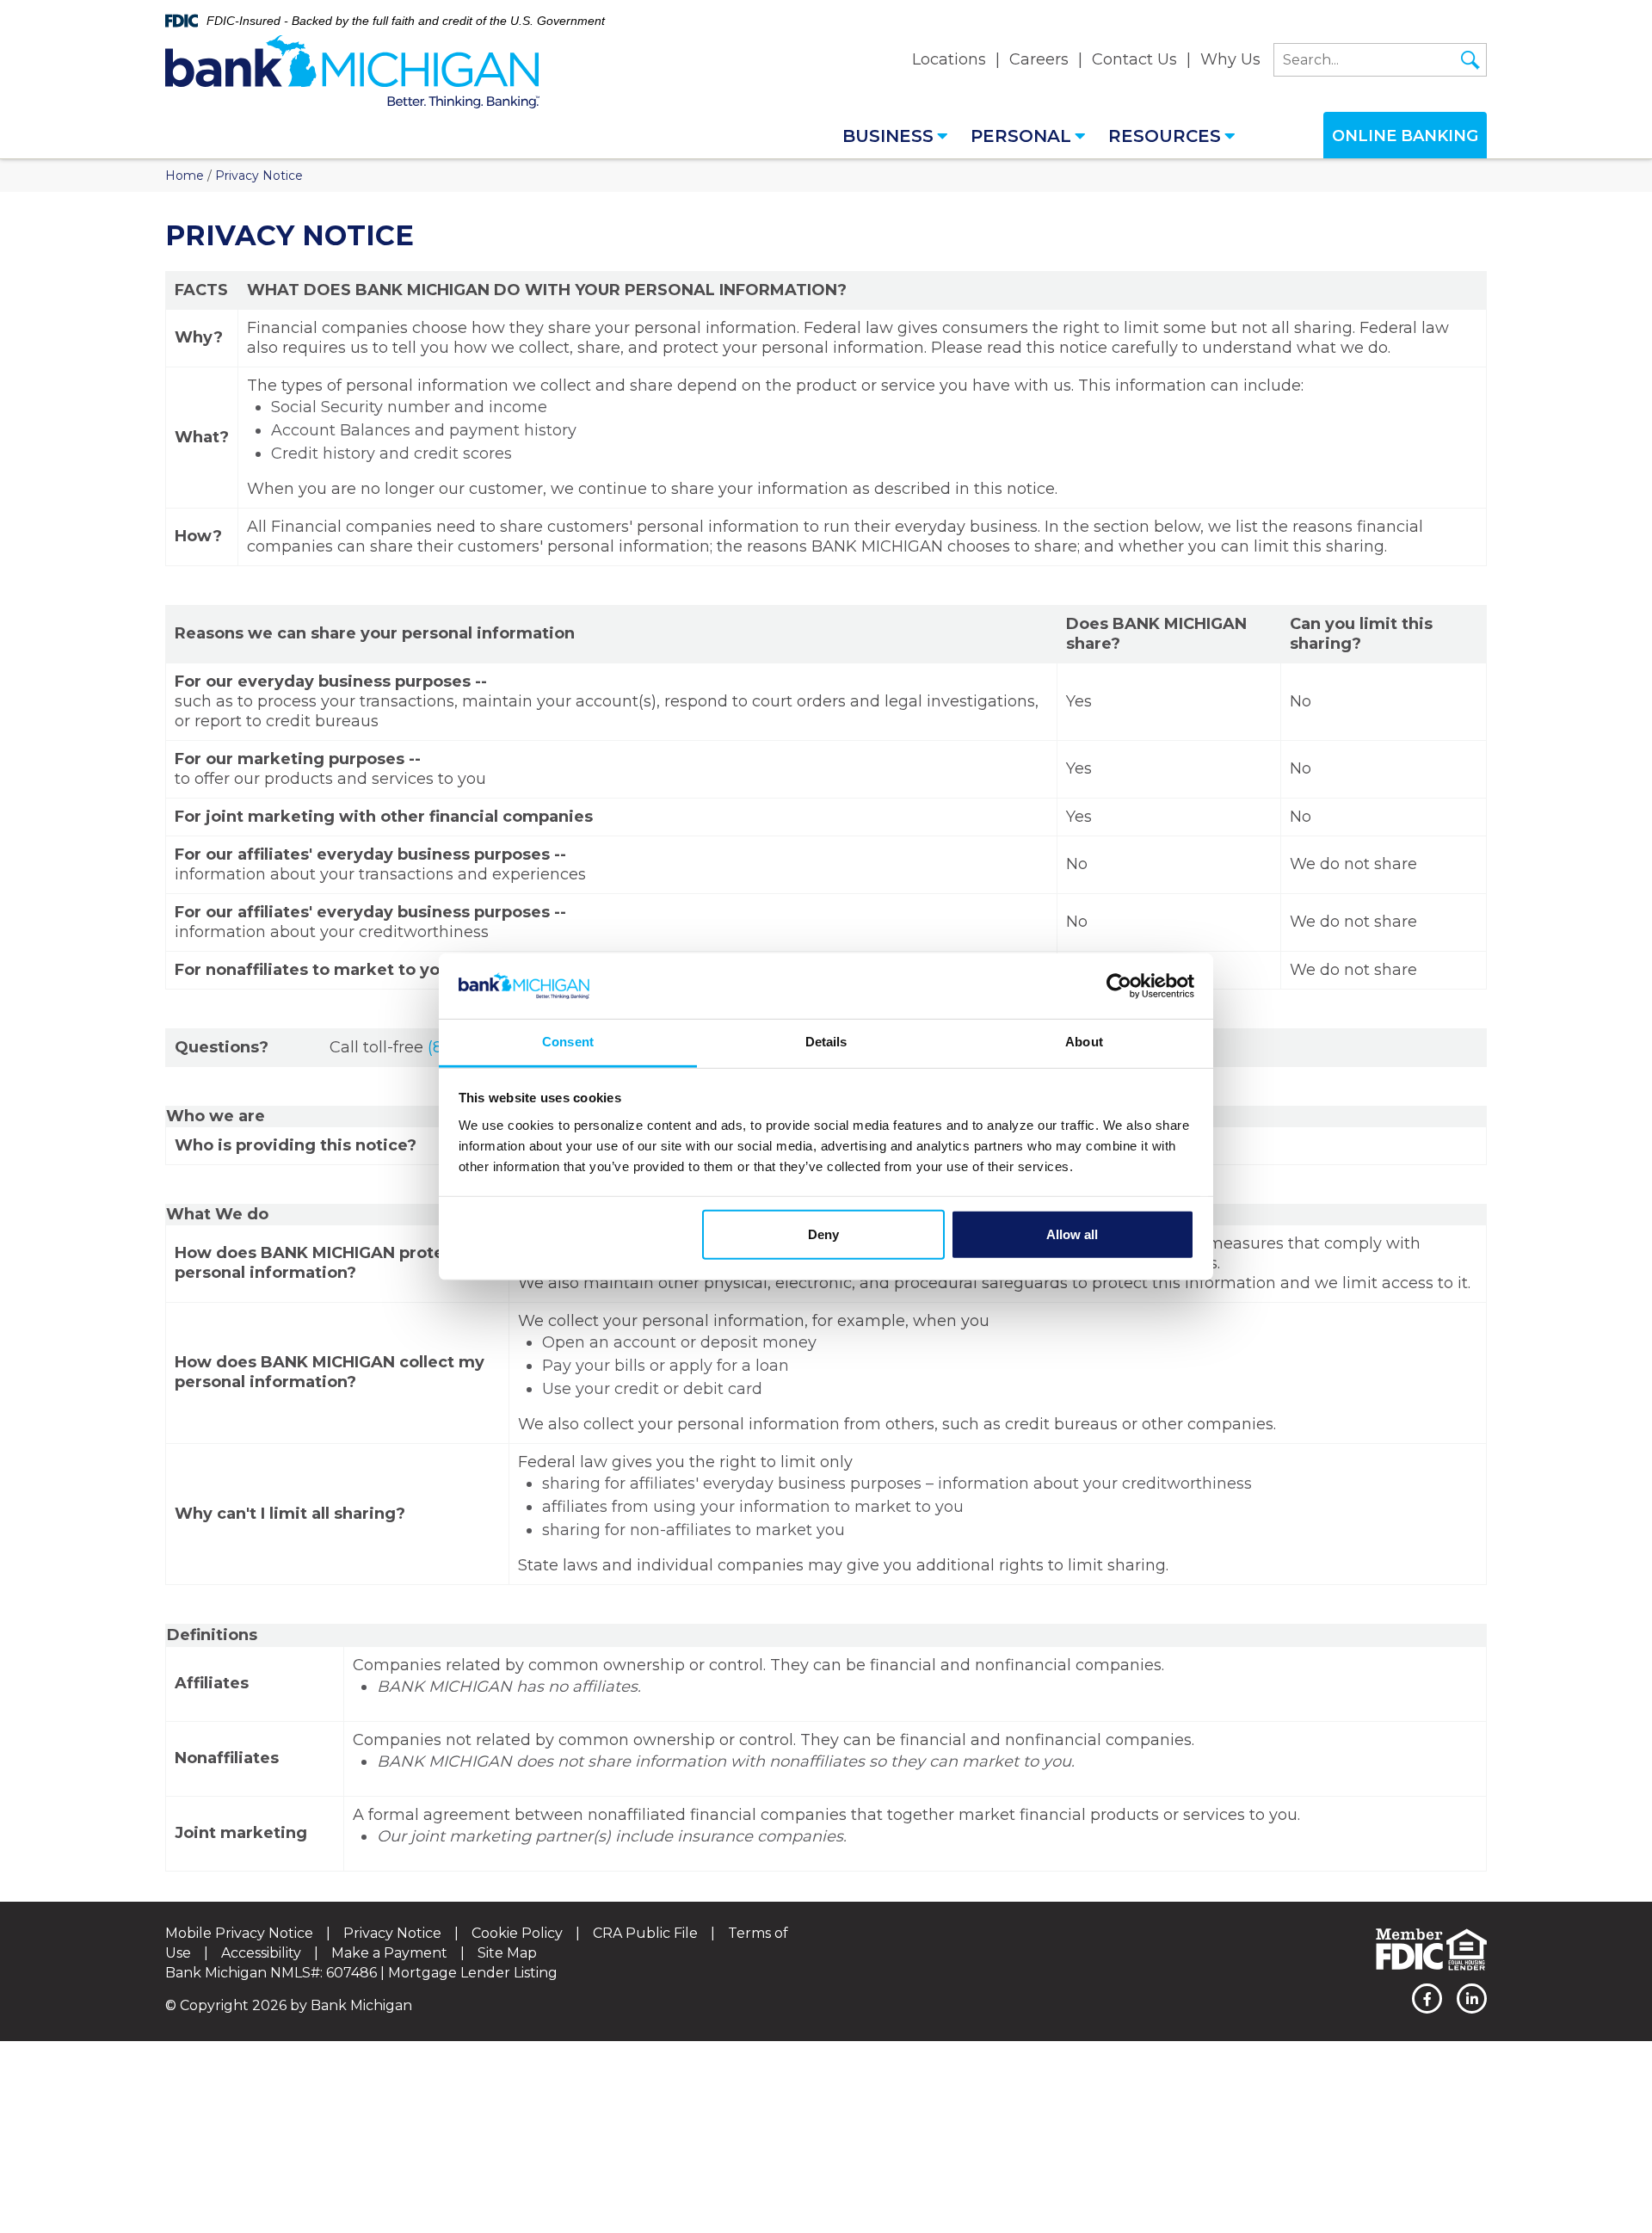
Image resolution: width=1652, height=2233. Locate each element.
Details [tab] (826, 1042)
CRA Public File (645, 1933)
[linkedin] (1472, 1999)
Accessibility (261, 1953)
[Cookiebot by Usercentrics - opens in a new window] (1119, 986)
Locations (949, 59)
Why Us (1230, 59)
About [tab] (1084, 1042)
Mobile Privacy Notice (239, 1933)
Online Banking (1405, 136)
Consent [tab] (568, 1042)
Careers (1039, 59)
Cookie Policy (517, 1933)
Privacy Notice (392, 1933)
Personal (1021, 136)
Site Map (507, 1953)
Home (185, 176)
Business (888, 136)
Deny (823, 1234)
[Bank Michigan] (352, 72)
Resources (1165, 136)
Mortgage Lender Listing (473, 1973)
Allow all (1072, 1234)
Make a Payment (389, 1953)
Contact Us (1134, 59)
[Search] (1470, 60)
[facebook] (1427, 1999)
